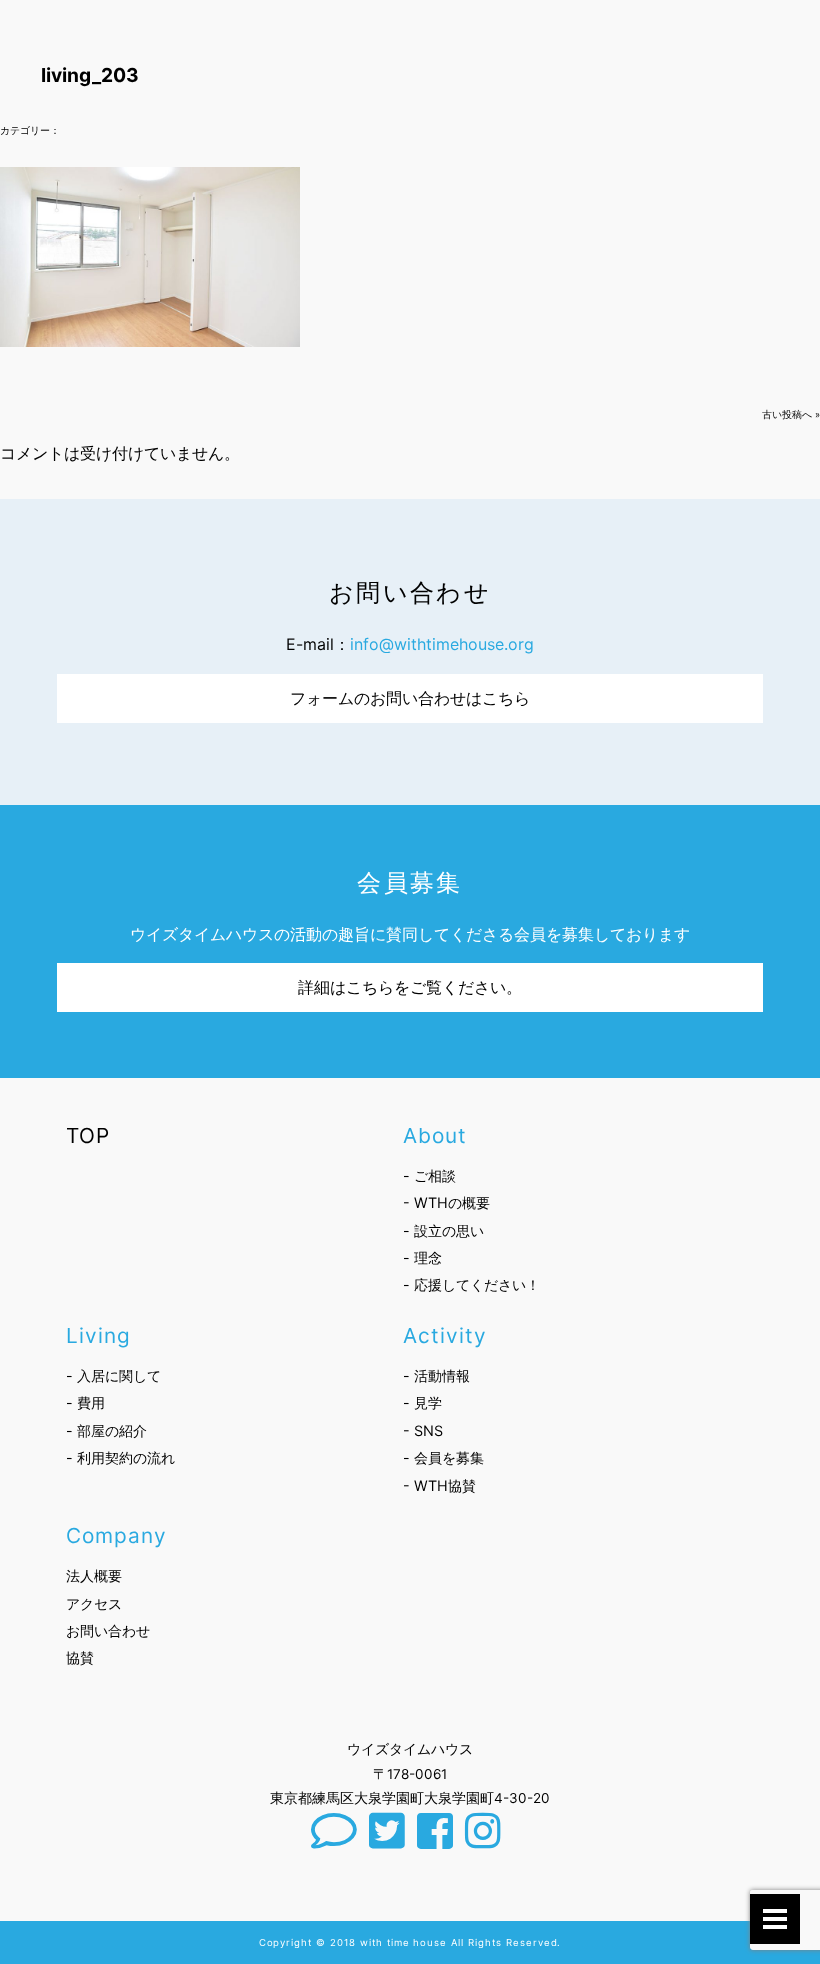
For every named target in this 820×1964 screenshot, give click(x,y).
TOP (88, 1135)
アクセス (94, 1603)
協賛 (80, 1657)
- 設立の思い (443, 1230)
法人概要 (94, 1575)
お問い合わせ (108, 1630)
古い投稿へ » (791, 414)
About (435, 1135)
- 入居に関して (113, 1375)
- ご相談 (429, 1175)
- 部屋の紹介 (106, 1430)
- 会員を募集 (443, 1457)
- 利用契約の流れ (120, 1457)
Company (116, 1535)
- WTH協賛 (439, 1485)
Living (98, 1335)
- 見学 (422, 1402)
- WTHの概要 (446, 1202)
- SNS (423, 1430)
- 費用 (85, 1402)
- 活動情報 (436, 1375)
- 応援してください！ (471, 1284)
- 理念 (422, 1257)
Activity (445, 1335)
